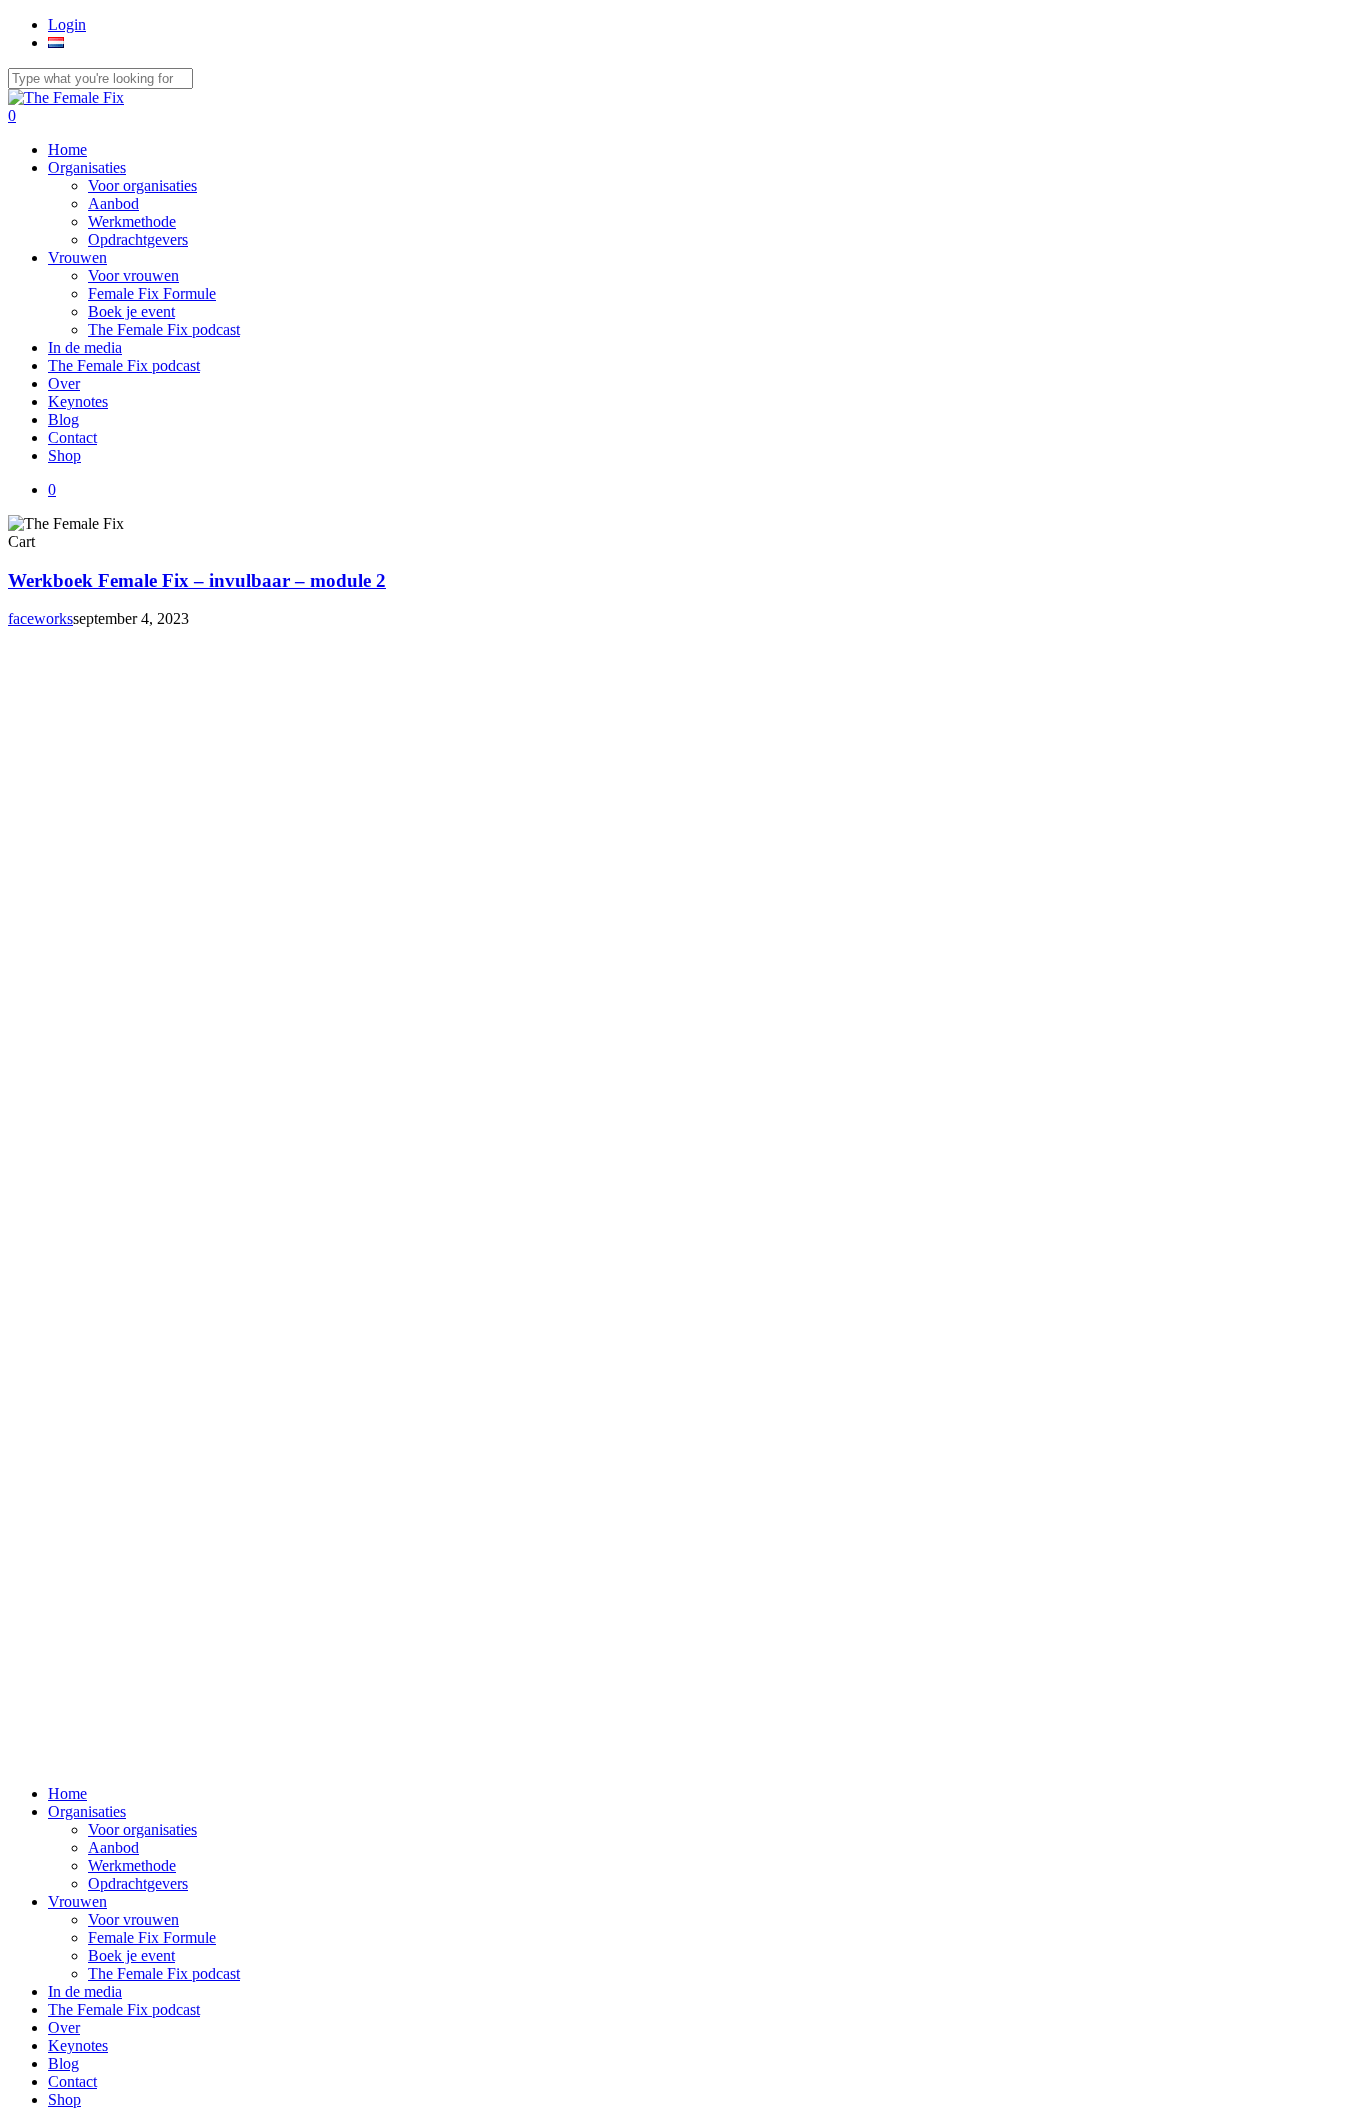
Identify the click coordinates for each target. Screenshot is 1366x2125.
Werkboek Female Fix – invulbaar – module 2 (197, 580)
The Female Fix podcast (164, 1973)
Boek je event (131, 1955)
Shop (64, 2099)
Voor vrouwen (133, 1919)
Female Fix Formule (152, 1937)
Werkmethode (132, 1865)
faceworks (40, 618)
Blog (63, 2063)
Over (64, 2027)
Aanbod (113, 1847)
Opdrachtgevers (138, 1883)
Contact (72, 2081)
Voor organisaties (142, 1829)
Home (67, 1793)
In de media (85, 1991)
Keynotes (78, 2045)
